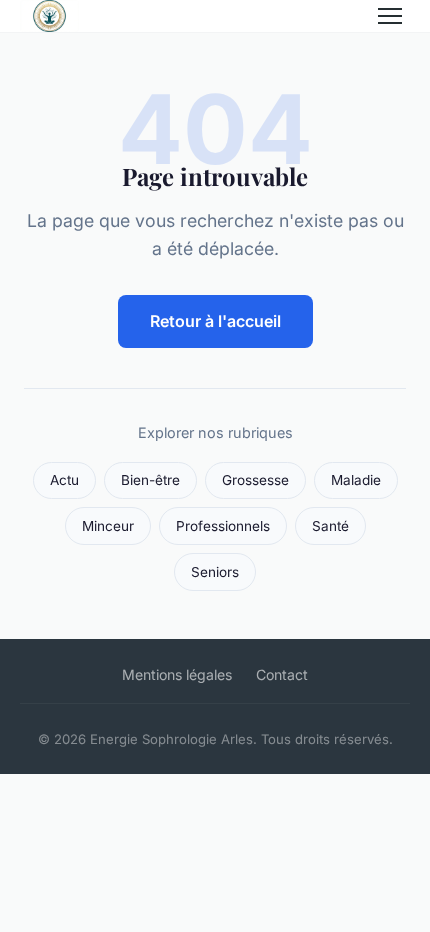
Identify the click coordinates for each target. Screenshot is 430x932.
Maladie (356, 480)
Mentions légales (177, 674)
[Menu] (390, 16)
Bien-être (150, 480)
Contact (282, 674)
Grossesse (255, 480)
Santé (330, 526)
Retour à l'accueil (215, 321)
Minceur (108, 526)
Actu (64, 480)
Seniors (215, 572)
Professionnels (223, 526)
